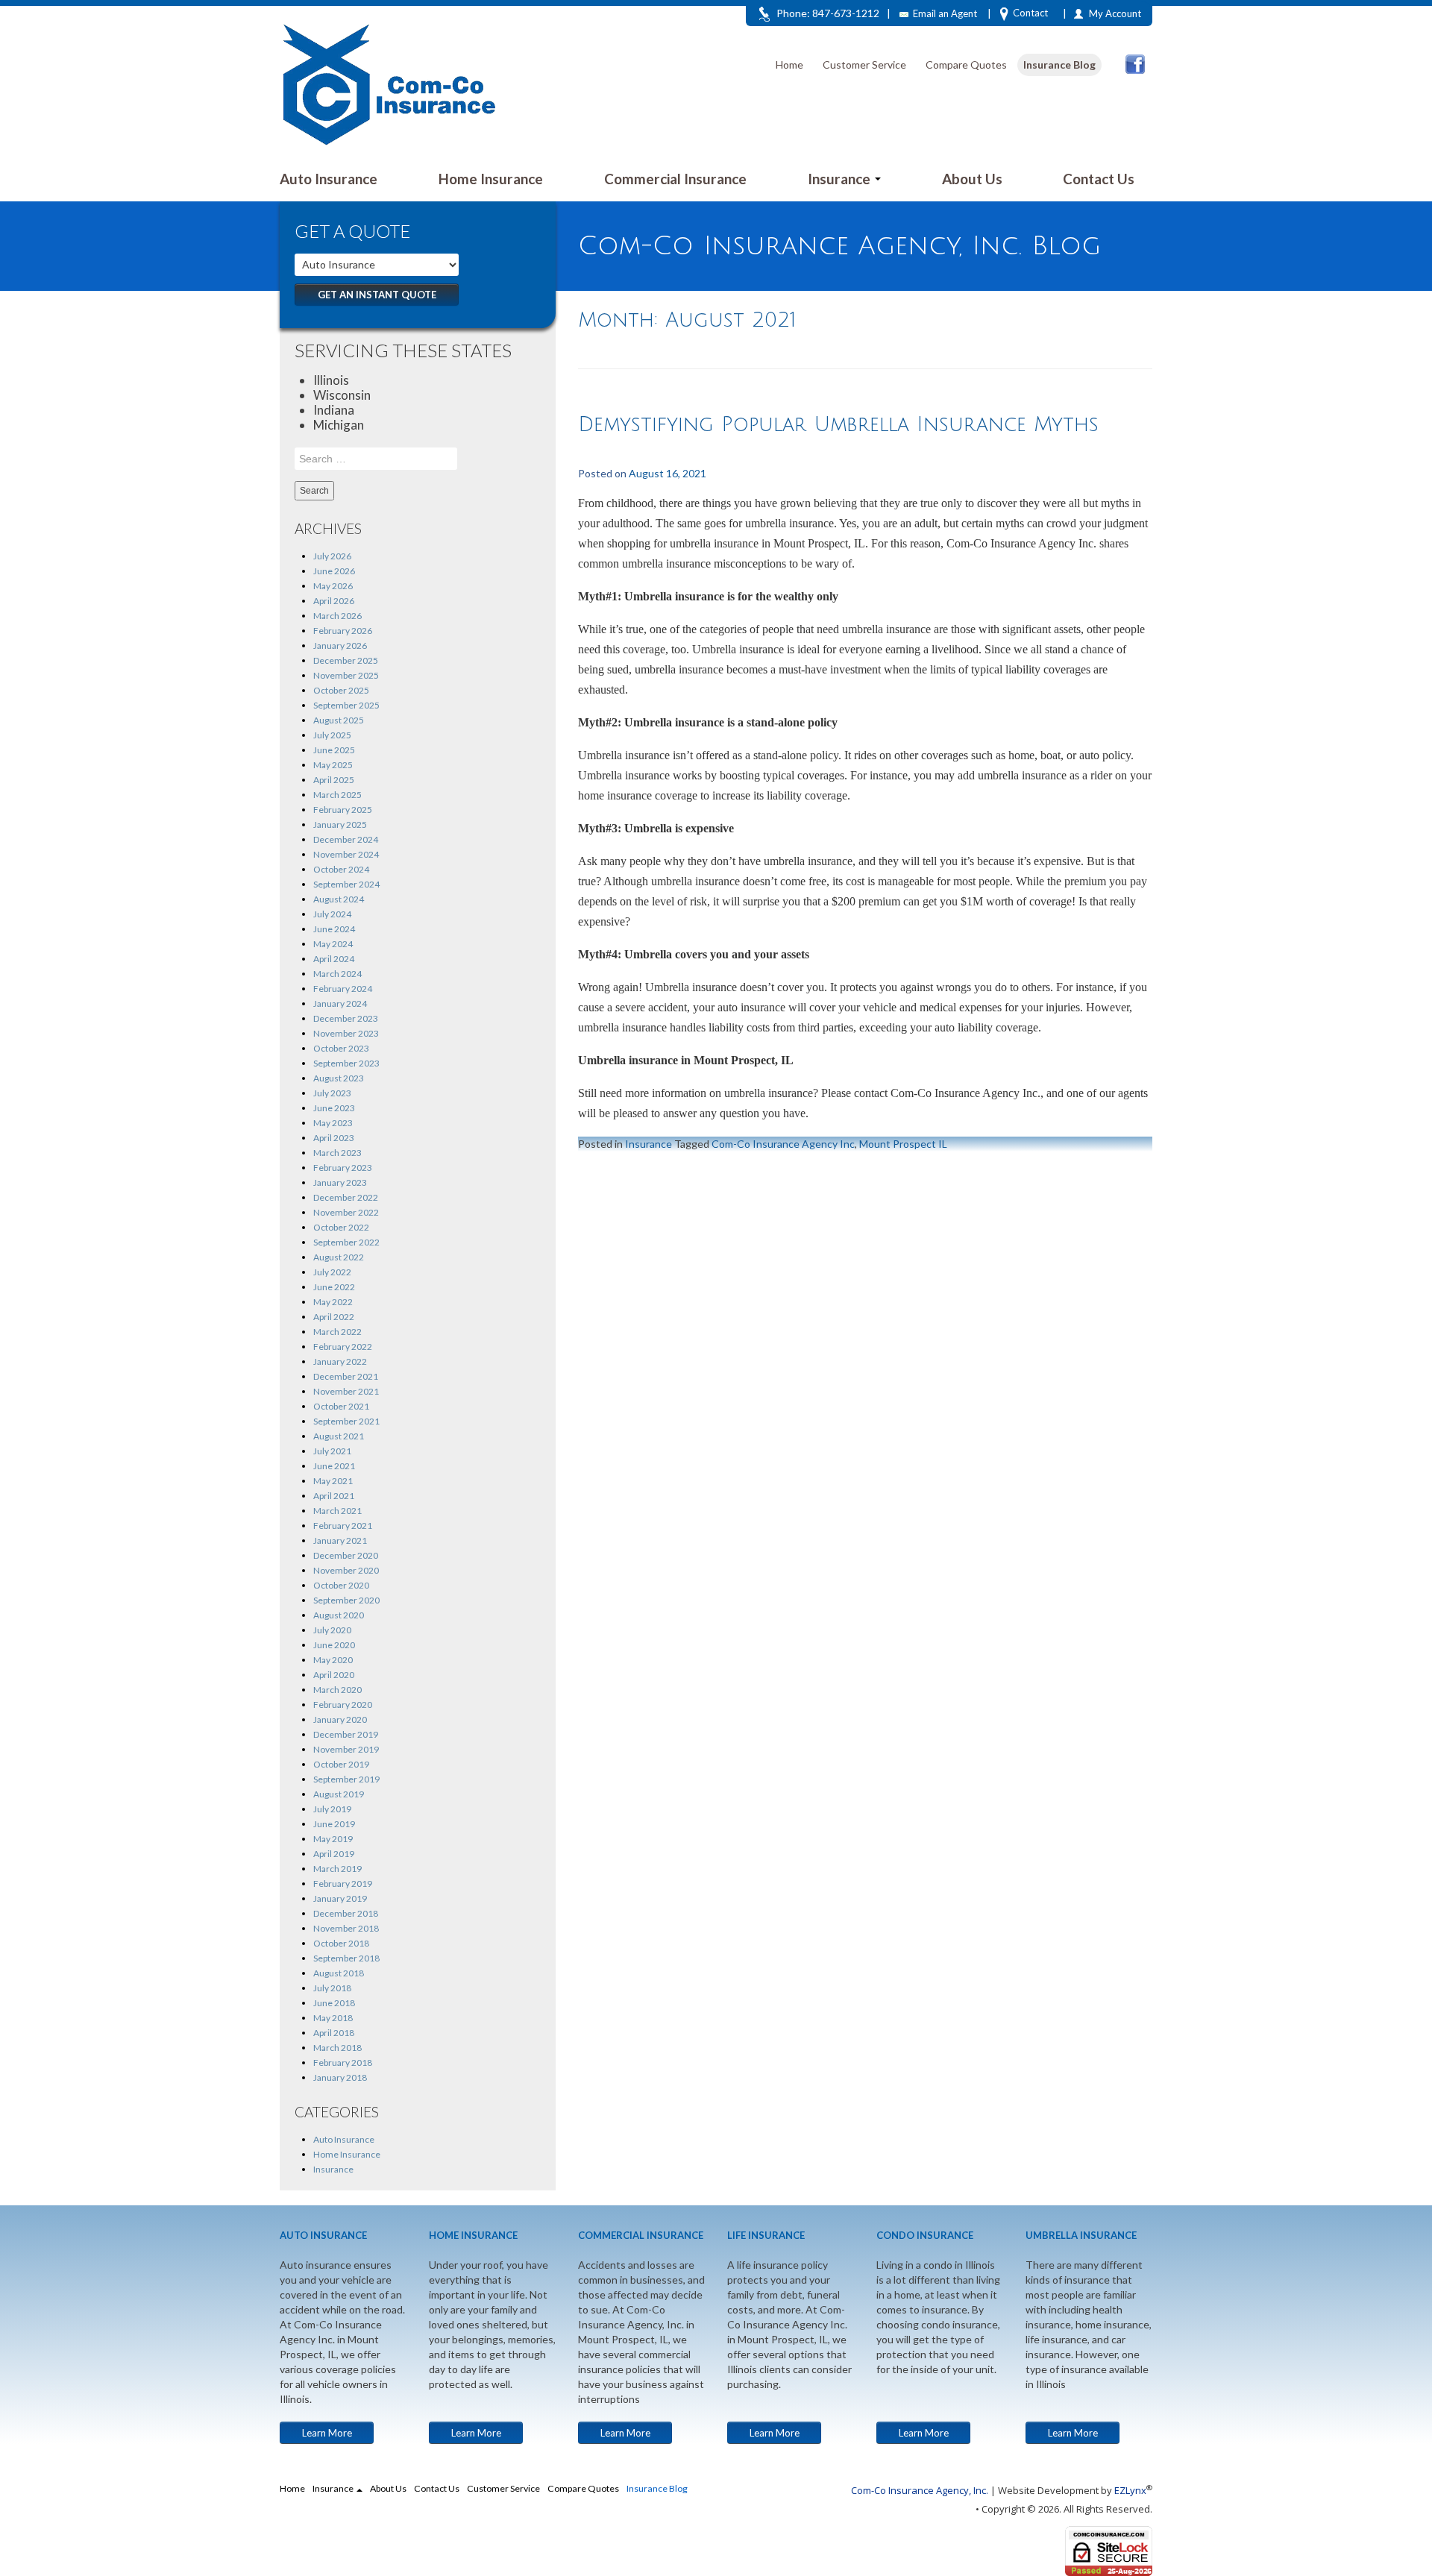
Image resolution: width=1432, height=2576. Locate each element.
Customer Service (864, 65)
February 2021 (343, 1526)
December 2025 (346, 660)
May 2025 (333, 765)
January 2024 (340, 1003)
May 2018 (333, 2018)
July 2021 (332, 1451)
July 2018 (332, 1988)
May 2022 (333, 1302)
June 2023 (334, 1108)
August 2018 (339, 1973)
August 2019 (339, 1794)
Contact (1030, 13)
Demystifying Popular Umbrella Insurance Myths (838, 425)
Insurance (841, 179)
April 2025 (334, 780)
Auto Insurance (329, 179)
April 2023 (334, 1138)
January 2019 (340, 1898)
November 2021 (346, 1391)
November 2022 (346, 1212)
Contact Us (1099, 179)
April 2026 (334, 601)
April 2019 (334, 1854)
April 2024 (334, 959)
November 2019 (346, 1749)
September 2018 (346, 1958)
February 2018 (343, 2063)
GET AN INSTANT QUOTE (377, 295)
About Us (972, 179)
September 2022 (346, 1242)
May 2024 (333, 944)
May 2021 (333, 1481)
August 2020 (339, 1615)
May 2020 (333, 1660)
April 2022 (334, 1317)
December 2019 (346, 1734)
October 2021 (341, 1406)
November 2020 (346, 1570)
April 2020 (334, 1675)
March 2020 (337, 1690)
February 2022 (343, 1347)
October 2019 (341, 1764)
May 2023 (333, 1123)
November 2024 (346, 854)
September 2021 (346, 1421)
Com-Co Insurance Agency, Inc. (920, 2490)
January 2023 (340, 1182)
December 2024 (346, 839)
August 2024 (339, 899)
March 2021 (337, 1511)
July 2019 (332, 1809)
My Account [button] (1115, 13)
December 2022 (346, 1197)
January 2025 (340, 824)
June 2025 (334, 750)
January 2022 (340, 1361)
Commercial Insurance (675, 179)
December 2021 (346, 1376)
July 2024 (332, 914)
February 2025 (343, 810)
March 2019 (337, 1869)
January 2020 (340, 1719)
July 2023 (332, 1093)
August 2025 (339, 720)
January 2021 (340, 1540)
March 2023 (337, 1153)
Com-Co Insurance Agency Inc (783, 1144)
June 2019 (334, 1824)
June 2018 (334, 2003)
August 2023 (339, 1078)
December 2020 (346, 1555)
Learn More (327, 2433)
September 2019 (346, 1779)
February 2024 (343, 989)
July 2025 (332, 735)
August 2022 (339, 1257)
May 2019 (333, 1839)
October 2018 (341, 1943)
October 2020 (341, 1585)
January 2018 (340, 2077)
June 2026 (334, 571)
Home (789, 65)
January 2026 (340, 645)
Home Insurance (491, 179)
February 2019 (343, 1884)
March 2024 (337, 974)
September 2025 (346, 705)
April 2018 (334, 2033)
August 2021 (339, 1436)
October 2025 (341, 690)
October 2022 (341, 1227)
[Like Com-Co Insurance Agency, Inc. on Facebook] (1135, 64)
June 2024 (334, 929)
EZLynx (1130, 2490)
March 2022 (337, 1332)
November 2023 (346, 1033)
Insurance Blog (1059, 65)
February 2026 (343, 631)
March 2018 (337, 2048)
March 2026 (337, 616)
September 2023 (346, 1063)
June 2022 (334, 1287)
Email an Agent (945, 13)
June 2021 (334, 1466)
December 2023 (346, 1018)
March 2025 (337, 795)
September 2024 (346, 884)
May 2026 (333, 586)
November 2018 (346, 1928)
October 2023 (341, 1048)
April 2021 (334, 1496)
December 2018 (346, 1913)
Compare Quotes (966, 65)
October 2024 (341, 869)
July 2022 (332, 1272)
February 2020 (343, 1705)
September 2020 (346, 1600)
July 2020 (332, 1630)
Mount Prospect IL (903, 1144)
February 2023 (343, 1168)
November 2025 (346, 675)
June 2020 (334, 1645)
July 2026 (332, 556)
